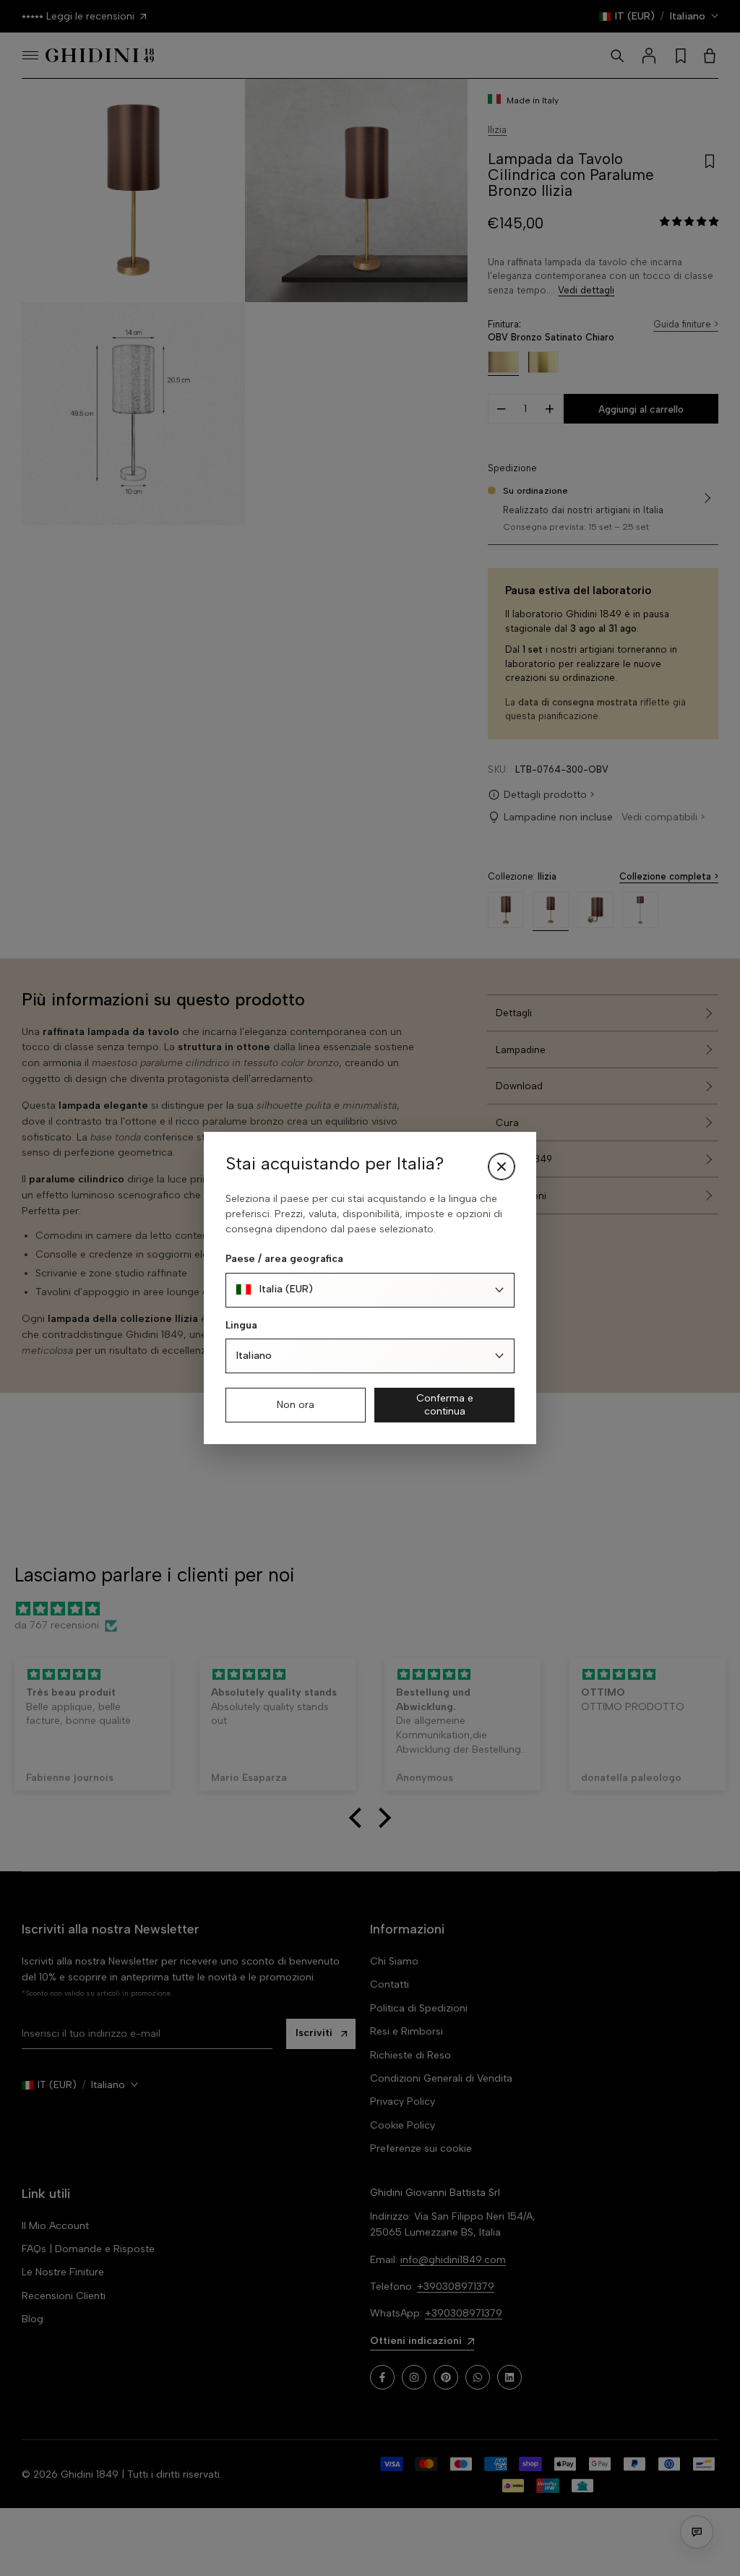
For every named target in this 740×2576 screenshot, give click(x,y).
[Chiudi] (502, 1167)
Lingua (241, 1325)
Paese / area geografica (284, 1259)
